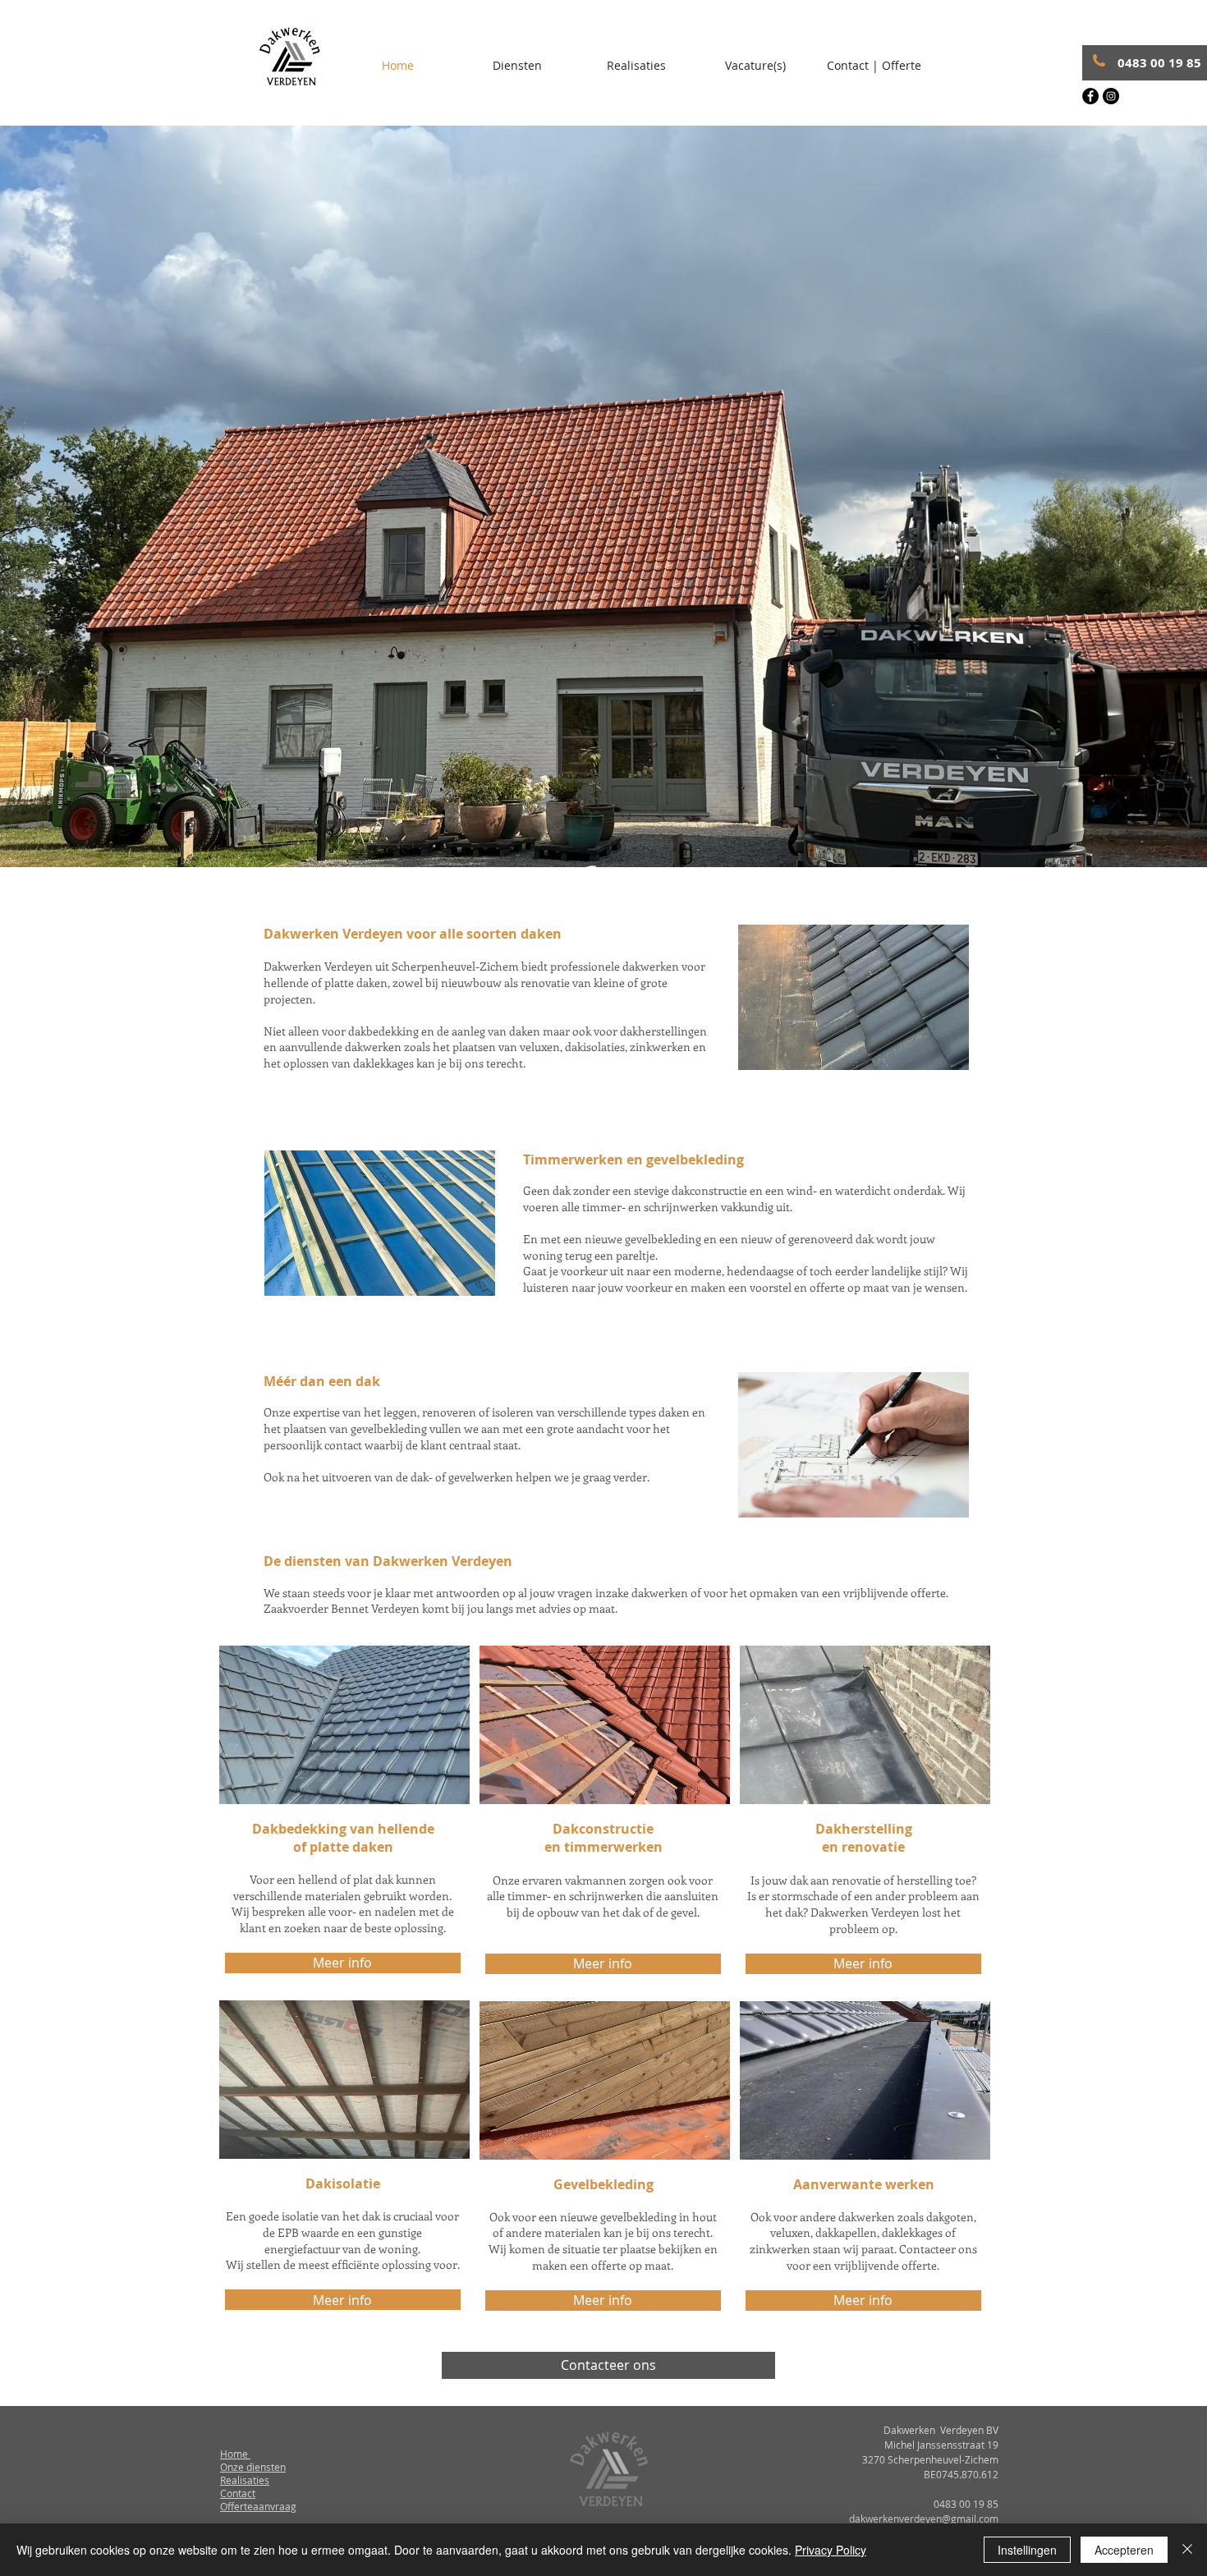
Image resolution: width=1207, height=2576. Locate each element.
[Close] (1187, 2550)
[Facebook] (1090, 96)
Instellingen (1027, 2550)
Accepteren (1124, 2550)
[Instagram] (1111, 96)
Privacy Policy (831, 2550)
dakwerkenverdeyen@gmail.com (924, 2519)
